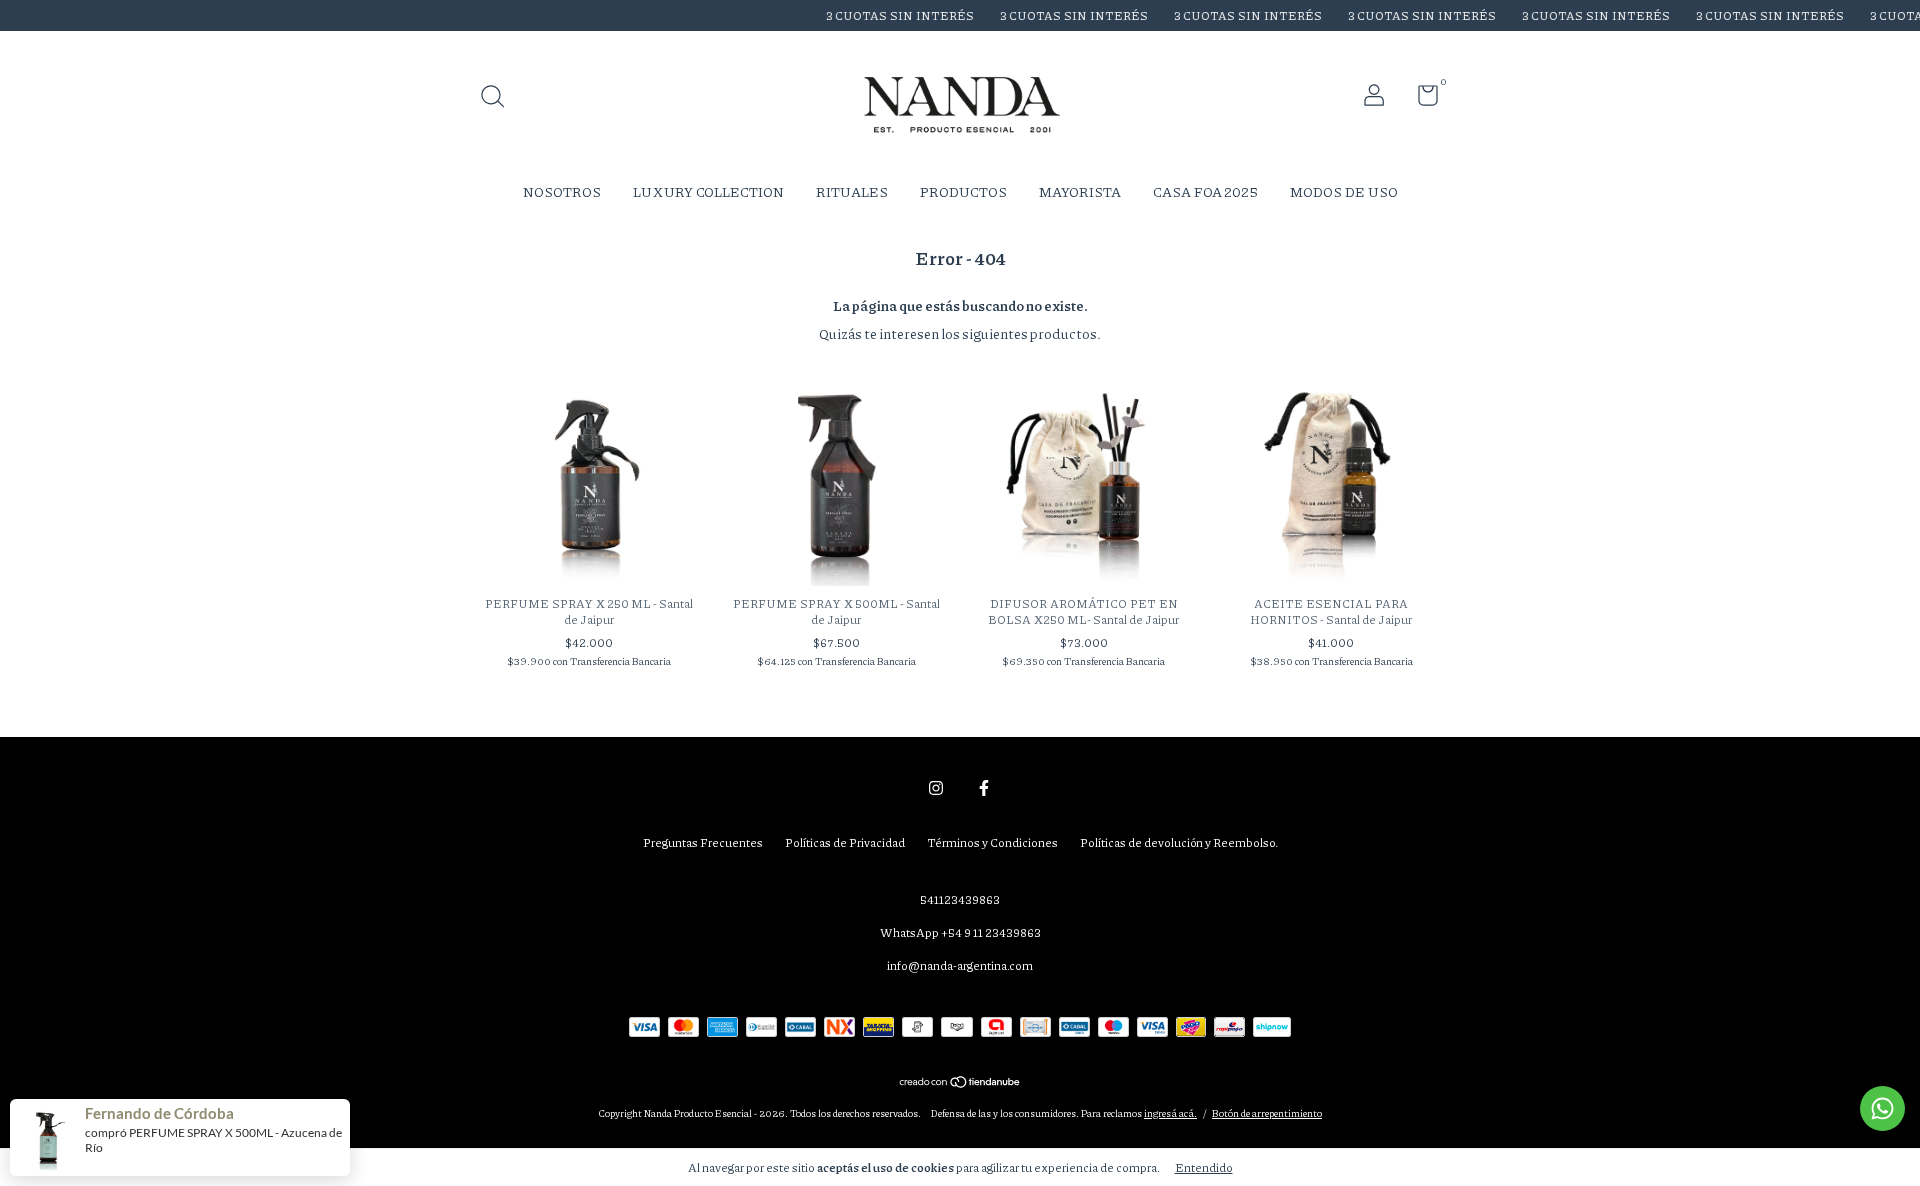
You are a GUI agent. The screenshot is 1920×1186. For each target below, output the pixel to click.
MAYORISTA (1080, 191)
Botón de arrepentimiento (1267, 1113)
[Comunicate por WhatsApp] (1882, 1108)
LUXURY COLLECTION (708, 191)
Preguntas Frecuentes (703, 842)
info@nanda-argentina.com (960, 965)
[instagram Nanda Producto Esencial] (936, 788)
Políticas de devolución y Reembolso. (1179, 842)
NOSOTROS (562, 191)
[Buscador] (499, 98)
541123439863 (960, 899)
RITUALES (852, 191)
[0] (1420, 99)
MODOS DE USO (1344, 191)
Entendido (1204, 1167)
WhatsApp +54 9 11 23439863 (960, 932)
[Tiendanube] (960, 1083)
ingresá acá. (1170, 1113)
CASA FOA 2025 (1205, 191)
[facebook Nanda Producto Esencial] (984, 788)
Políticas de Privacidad (845, 842)
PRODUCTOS (963, 191)
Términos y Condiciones (992, 842)
